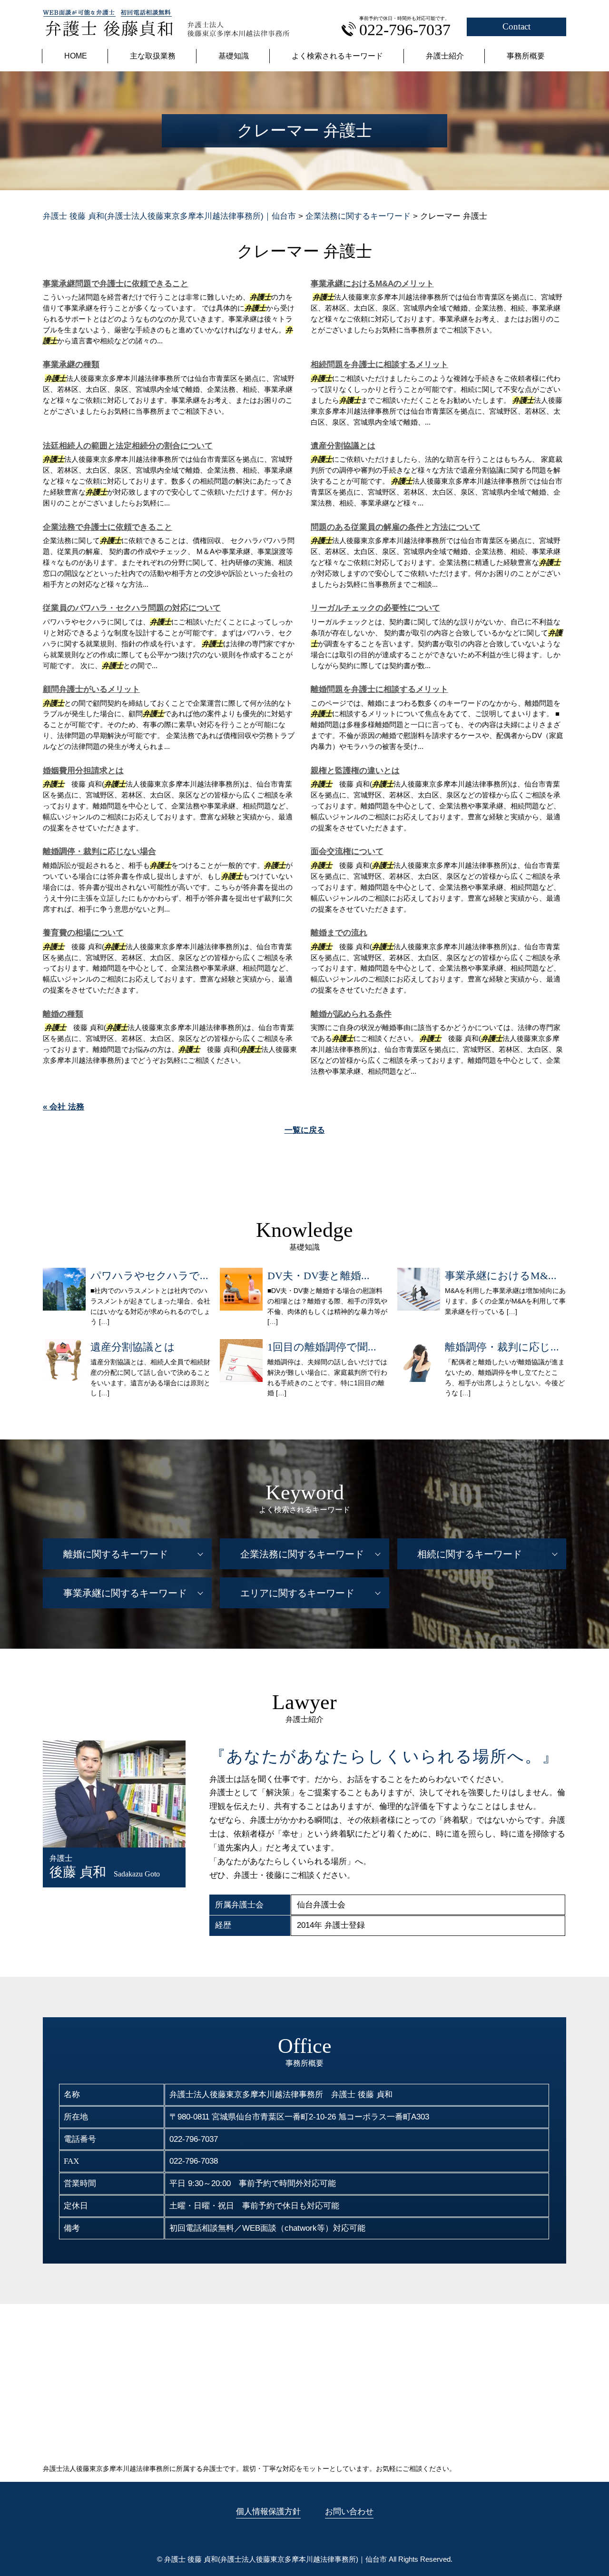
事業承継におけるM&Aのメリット (372, 284)
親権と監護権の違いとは (355, 771)
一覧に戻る (305, 1130)
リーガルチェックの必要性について (375, 608)
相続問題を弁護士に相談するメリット (379, 365)
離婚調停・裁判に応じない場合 (99, 851)
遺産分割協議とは (343, 446)
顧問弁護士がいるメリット (91, 689)
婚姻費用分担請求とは (83, 771)
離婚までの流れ (339, 933)
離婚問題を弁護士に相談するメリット (379, 689)
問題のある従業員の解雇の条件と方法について (396, 527)
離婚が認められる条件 (351, 1014)
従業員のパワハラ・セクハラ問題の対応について (132, 608)
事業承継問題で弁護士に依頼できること (116, 284)
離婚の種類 (63, 1014)
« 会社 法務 (64, 1107)
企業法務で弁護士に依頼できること (108, 527)
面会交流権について (347, 851)
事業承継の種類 (71, 365)
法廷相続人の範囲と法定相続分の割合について (128, 446)
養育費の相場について (83, 933)
